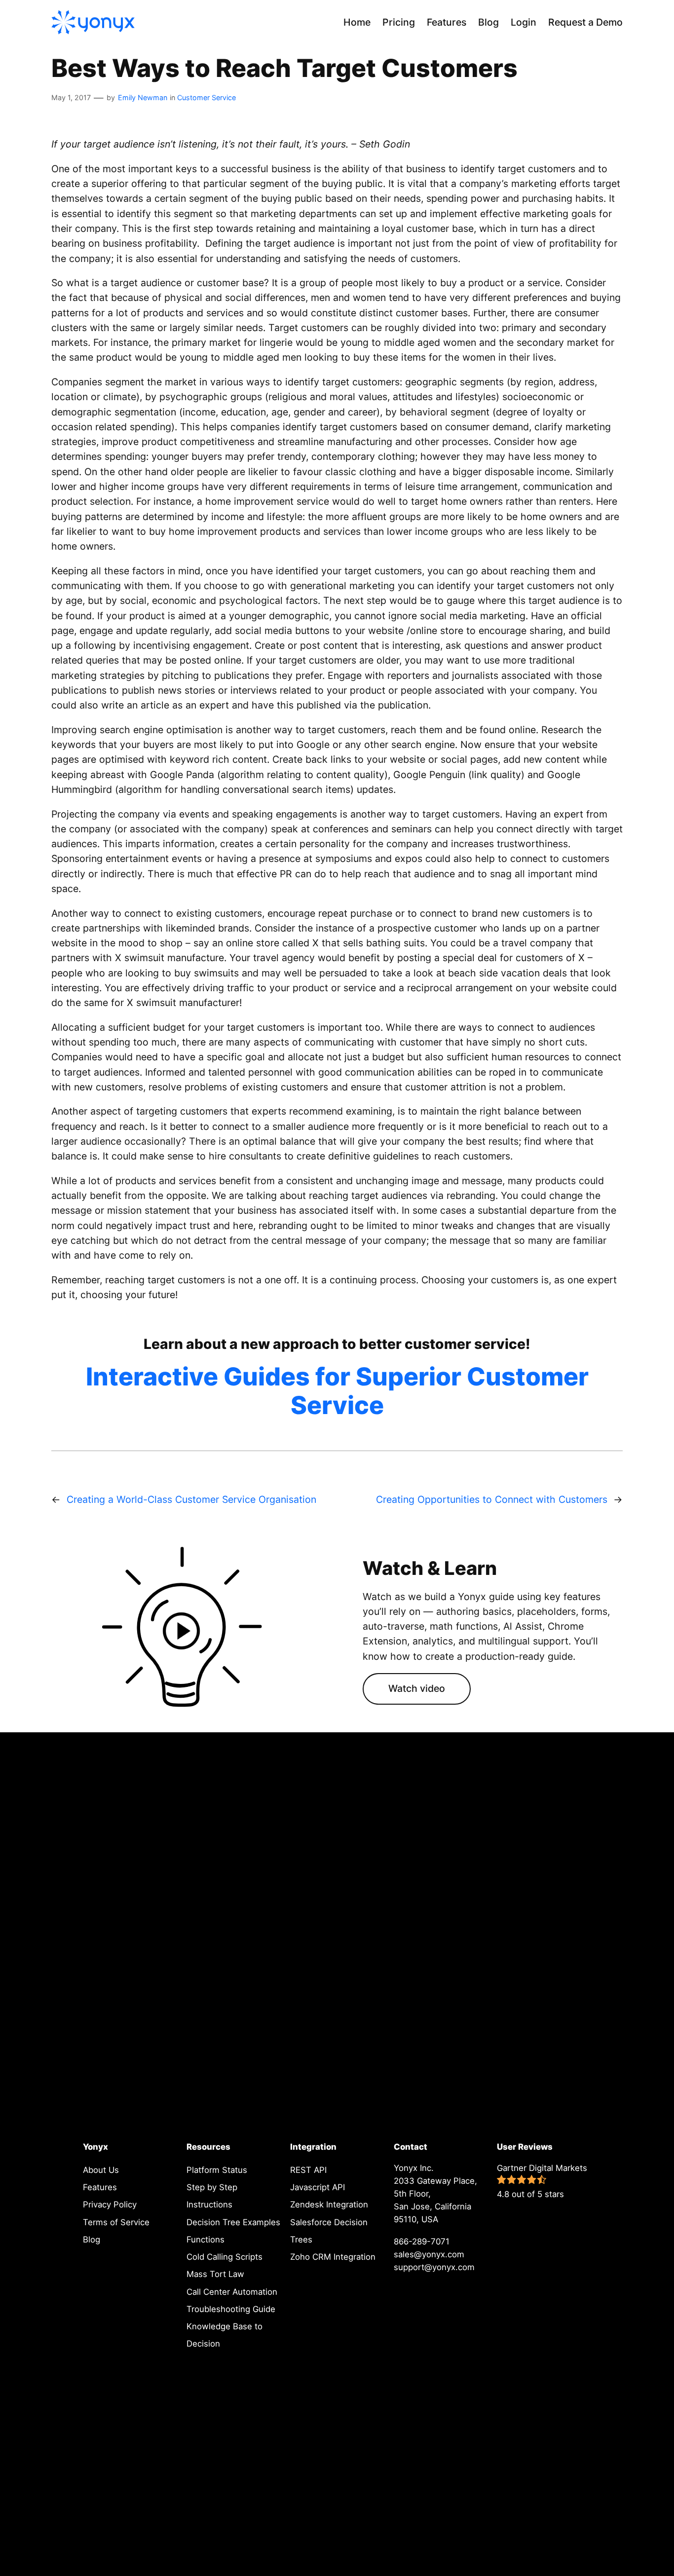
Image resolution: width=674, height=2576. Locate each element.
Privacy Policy (110, 2204)
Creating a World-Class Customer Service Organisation (191, 1499)
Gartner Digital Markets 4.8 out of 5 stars (542, 2181)
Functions (206, 2240)
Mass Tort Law (215, 2274)
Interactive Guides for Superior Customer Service (337, 1391)
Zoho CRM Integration (333, 2257)
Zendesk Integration (329, 2204)
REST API (308, 2170)
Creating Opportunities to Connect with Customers (492, 1499)
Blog (92, 2240)
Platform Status (217, 2170)
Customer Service (206, 97)
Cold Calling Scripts (225, 2257)
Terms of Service (116, 2222)
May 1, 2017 (71, 97)
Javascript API (318, 2187)
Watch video (417, 1688)
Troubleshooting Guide (231, 2309)
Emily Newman (143, 97)
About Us (101, 2170)
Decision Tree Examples (233, 2222)
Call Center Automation (232, 2292)
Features (100, 2187)
